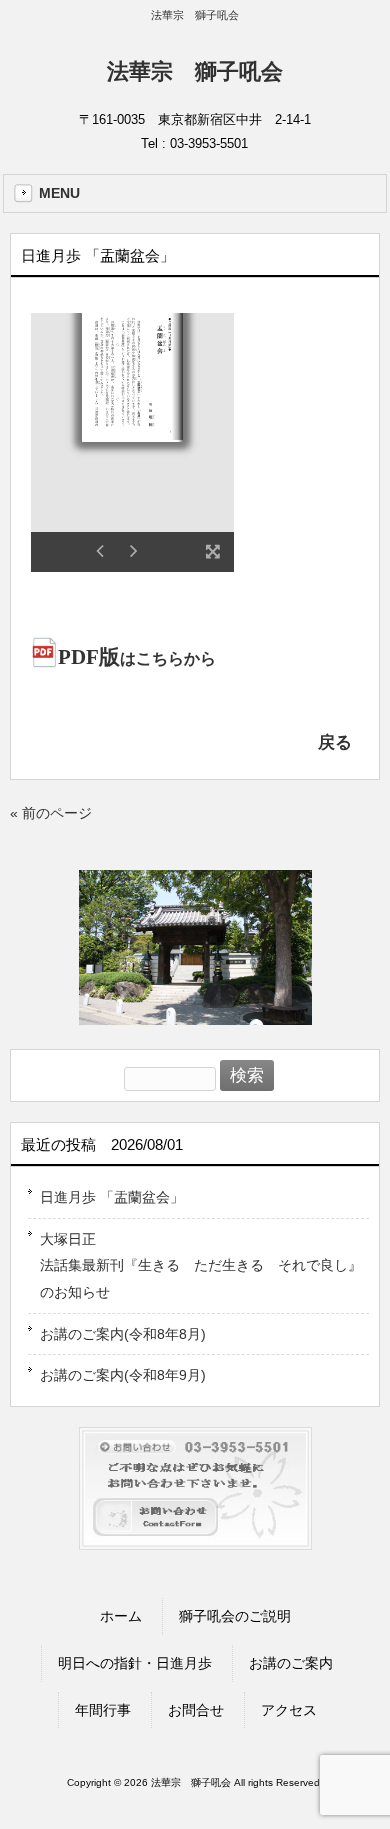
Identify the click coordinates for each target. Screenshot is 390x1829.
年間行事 (103, 1710)
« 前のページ (51, 813)
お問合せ (196, 1710)
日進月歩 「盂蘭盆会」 (112, 1197)
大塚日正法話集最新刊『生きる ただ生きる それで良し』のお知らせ (201, 1265)
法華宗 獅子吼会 (195, 71)
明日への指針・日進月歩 (135, 1663)
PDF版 (137, 657)
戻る (335, 742)
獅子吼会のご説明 (235, 1616)
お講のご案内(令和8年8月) (123, 1334)
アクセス (289, 1710)
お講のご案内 (291, 1663)
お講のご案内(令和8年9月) (123, 1375)
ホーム (121, 1616)
